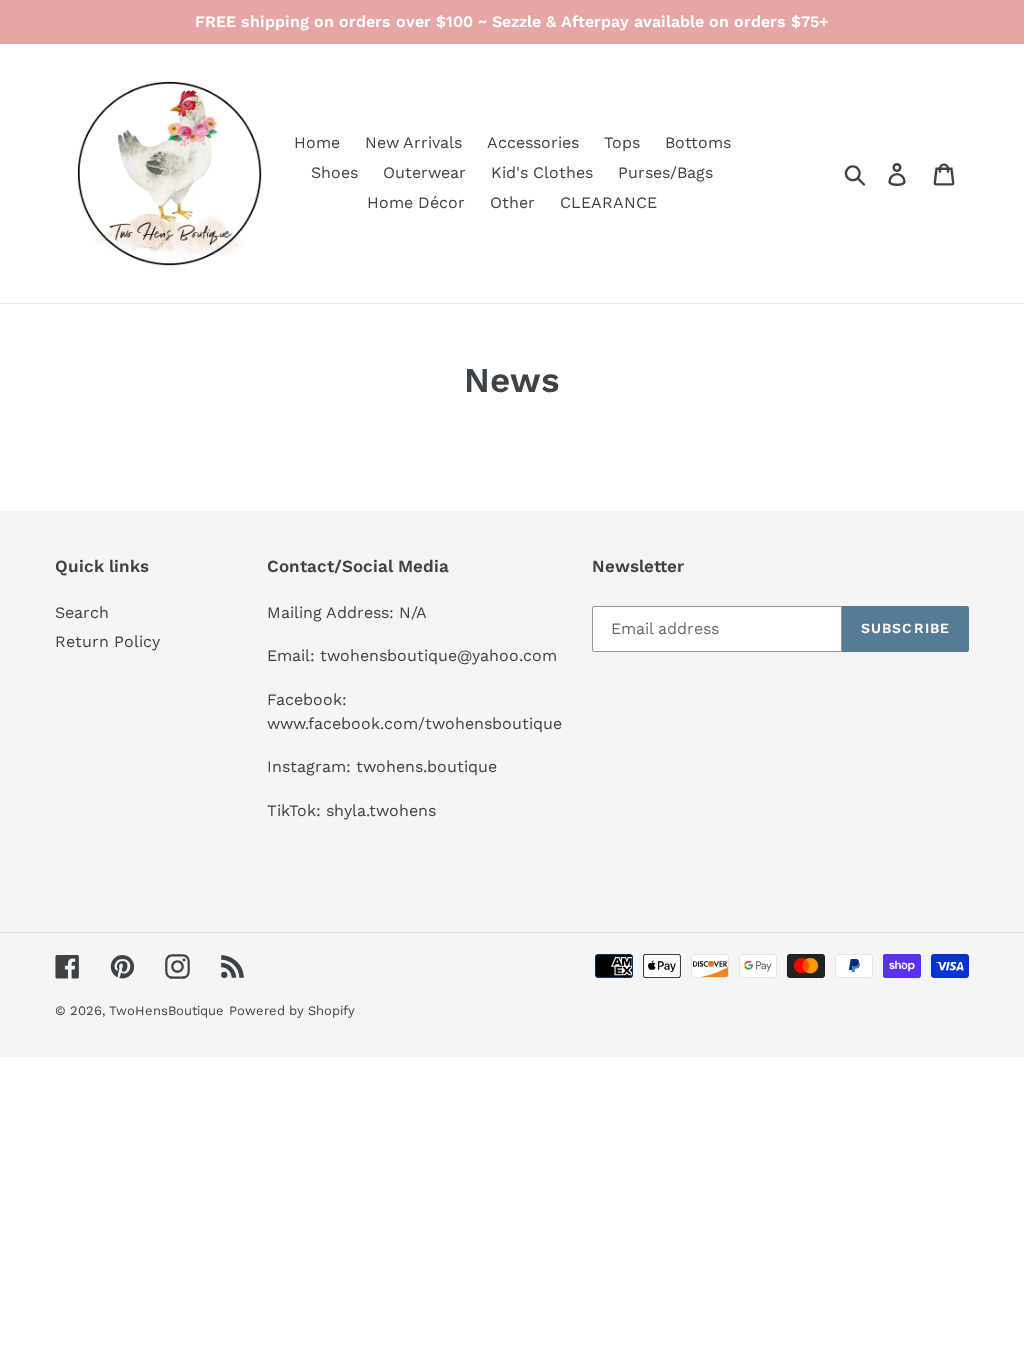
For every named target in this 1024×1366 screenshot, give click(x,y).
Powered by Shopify (292, 1010)
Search (82, 612)
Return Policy (107, 641)
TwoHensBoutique (166, 1010)
